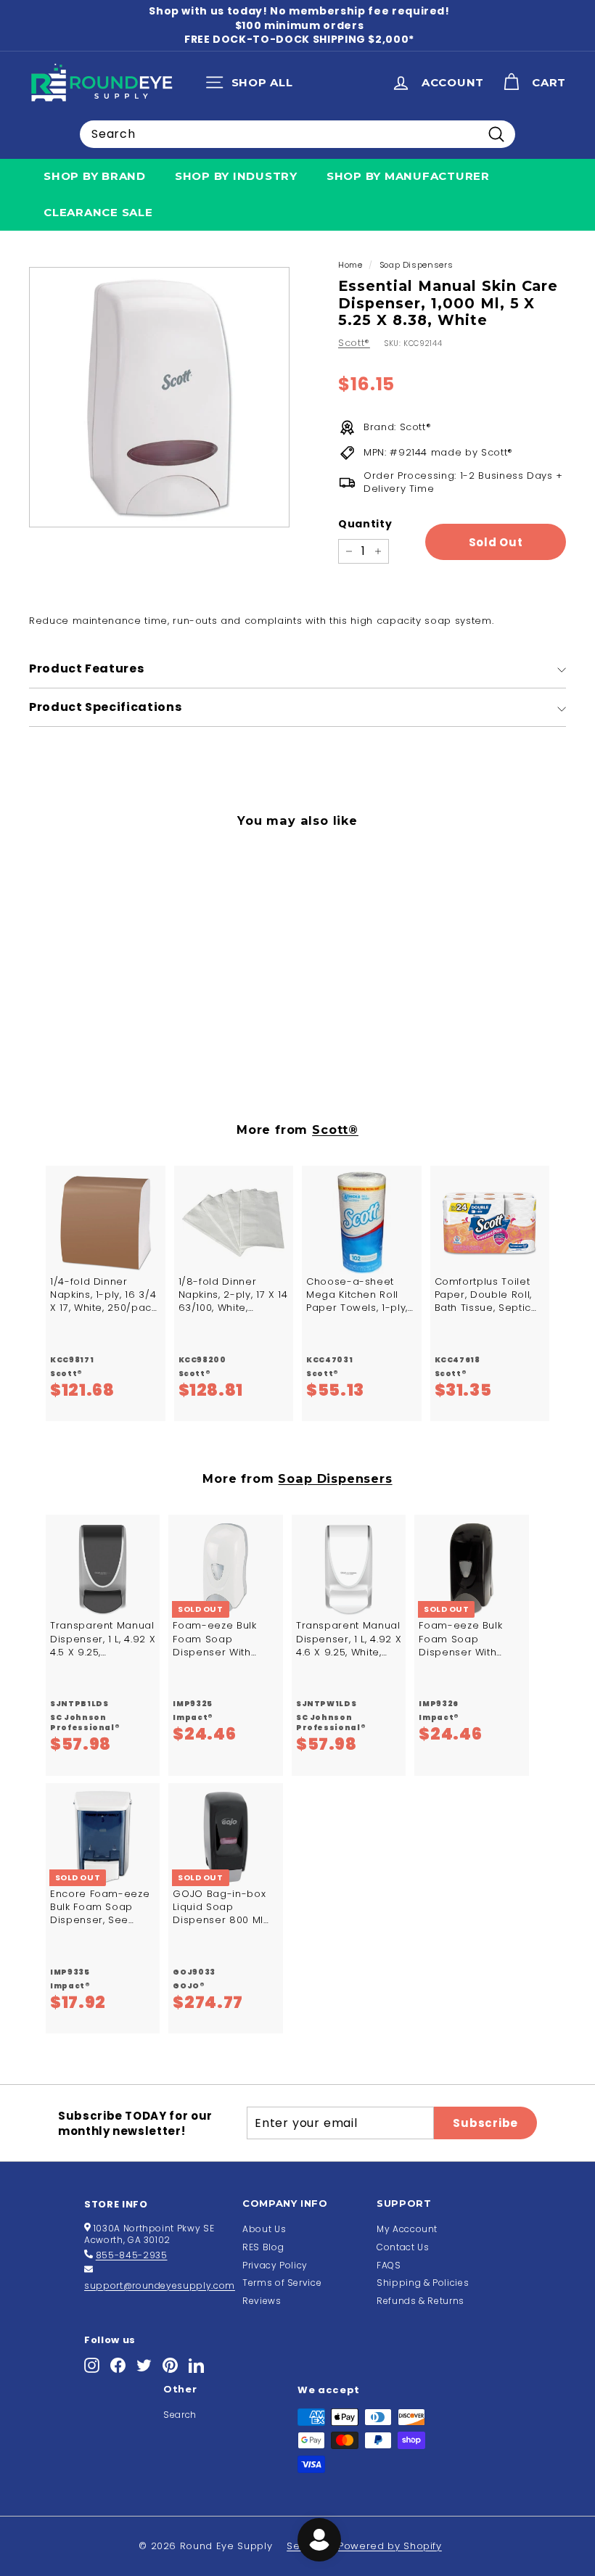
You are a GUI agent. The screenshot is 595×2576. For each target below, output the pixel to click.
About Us (264, 2229)
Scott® (354, 343)
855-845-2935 (132, 2255)
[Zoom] (159, 397)
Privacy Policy (275, 2265)
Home (350, 265)
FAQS (389, 2265)
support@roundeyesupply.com (160, 2285)
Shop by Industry (236, 176)
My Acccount (407, 2229)
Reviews (262, 2301)
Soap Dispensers (416, 265)
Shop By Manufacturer (408, 176)
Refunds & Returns (420, 2301)
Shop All (253, 86)
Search (180, 2415)
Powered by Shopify (390, 2546)
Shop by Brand (95, 176)
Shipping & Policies (423, 2283)
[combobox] (297, 134)
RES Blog (263, 2247)
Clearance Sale (98, 212)
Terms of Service (282, 2283)
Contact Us (403, 2247)
